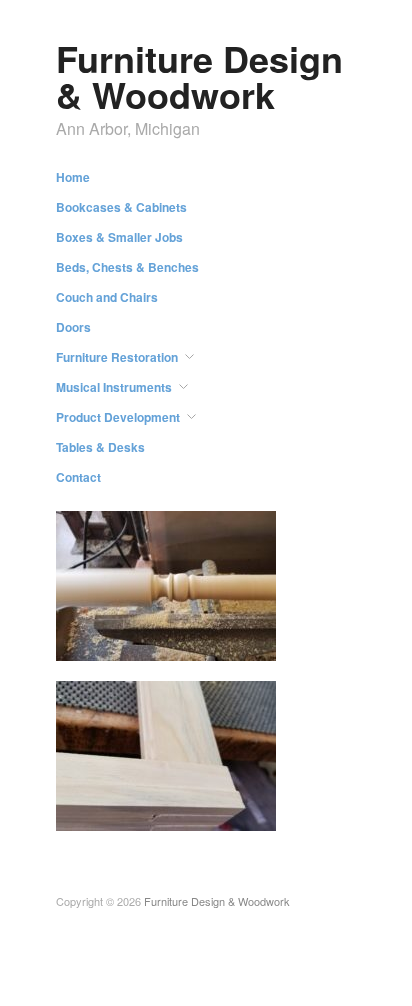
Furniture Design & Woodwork (199, 76)
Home (73, 177)
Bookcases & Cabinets (121, 207)
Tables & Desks (100, 447)
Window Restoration (205, 811)
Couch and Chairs (107, 297)
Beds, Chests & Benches (127, 267)
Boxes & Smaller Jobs (119, 237)
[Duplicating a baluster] (166, 583)
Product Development (118, 417)
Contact (78, 477)
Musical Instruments (114, 387)
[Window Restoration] (166, 753)
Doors (73, 327)
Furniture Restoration (117, 357)
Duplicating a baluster (200, 641)
